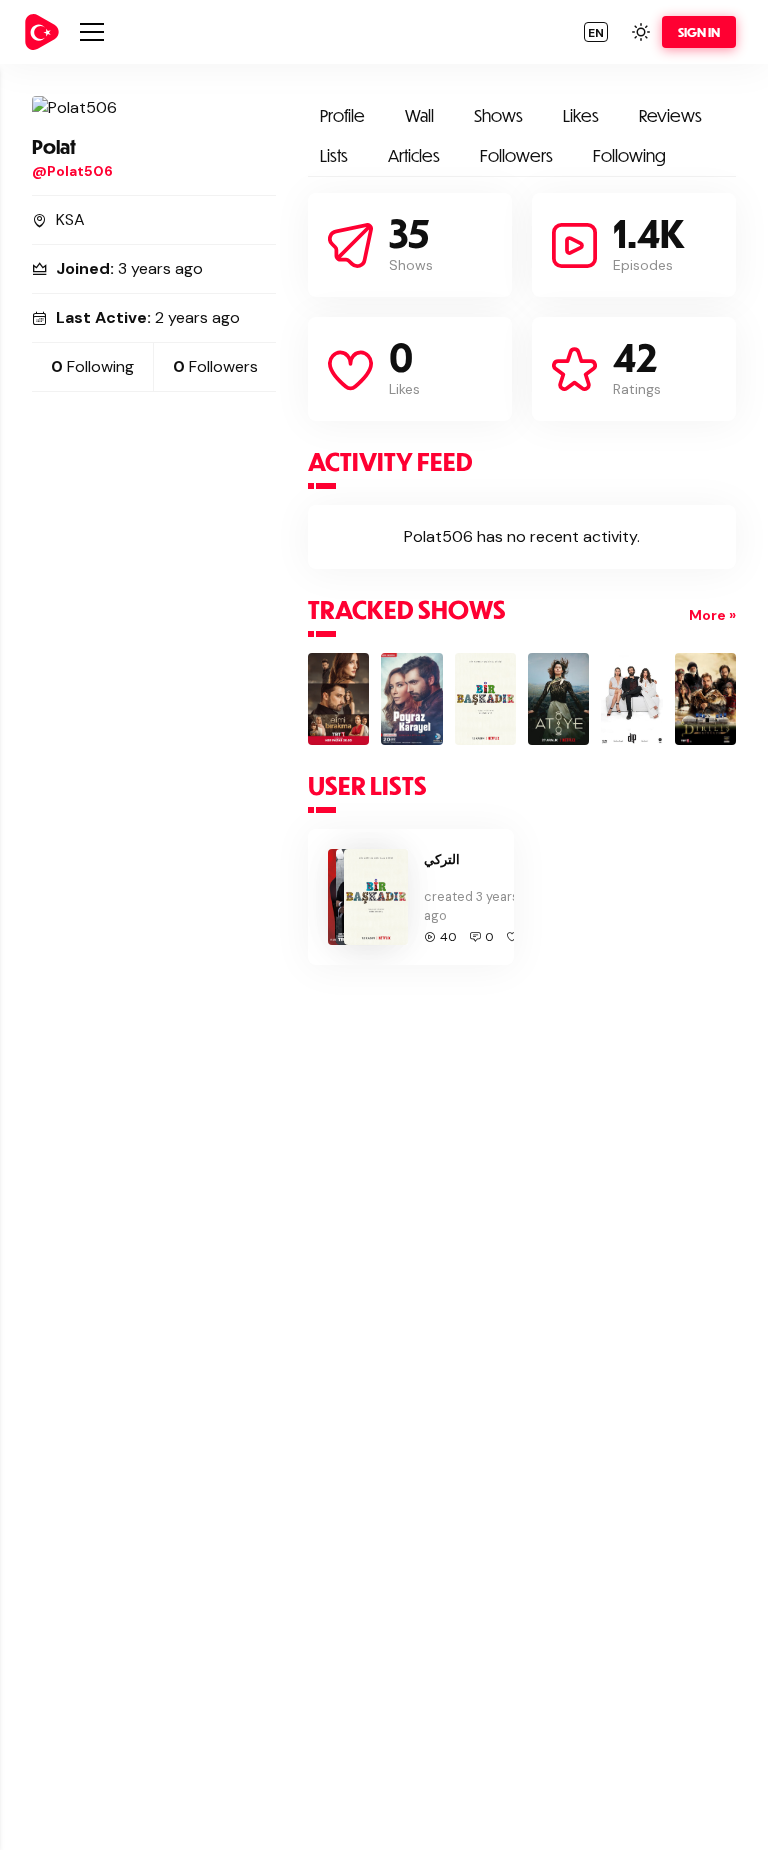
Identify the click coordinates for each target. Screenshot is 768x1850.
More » (712, 615)
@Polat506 (72, 171)
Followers (516, 155)
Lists (334, 155)
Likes (581, 115)
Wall (419, 115)
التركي (442, 858)
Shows (498, 115)
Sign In (699, 32)
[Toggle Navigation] (92, 32)
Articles (414, 155)
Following (629, 155)
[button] (596, 32)
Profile (342, 115)
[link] (42, 32)
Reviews (670, 115)
